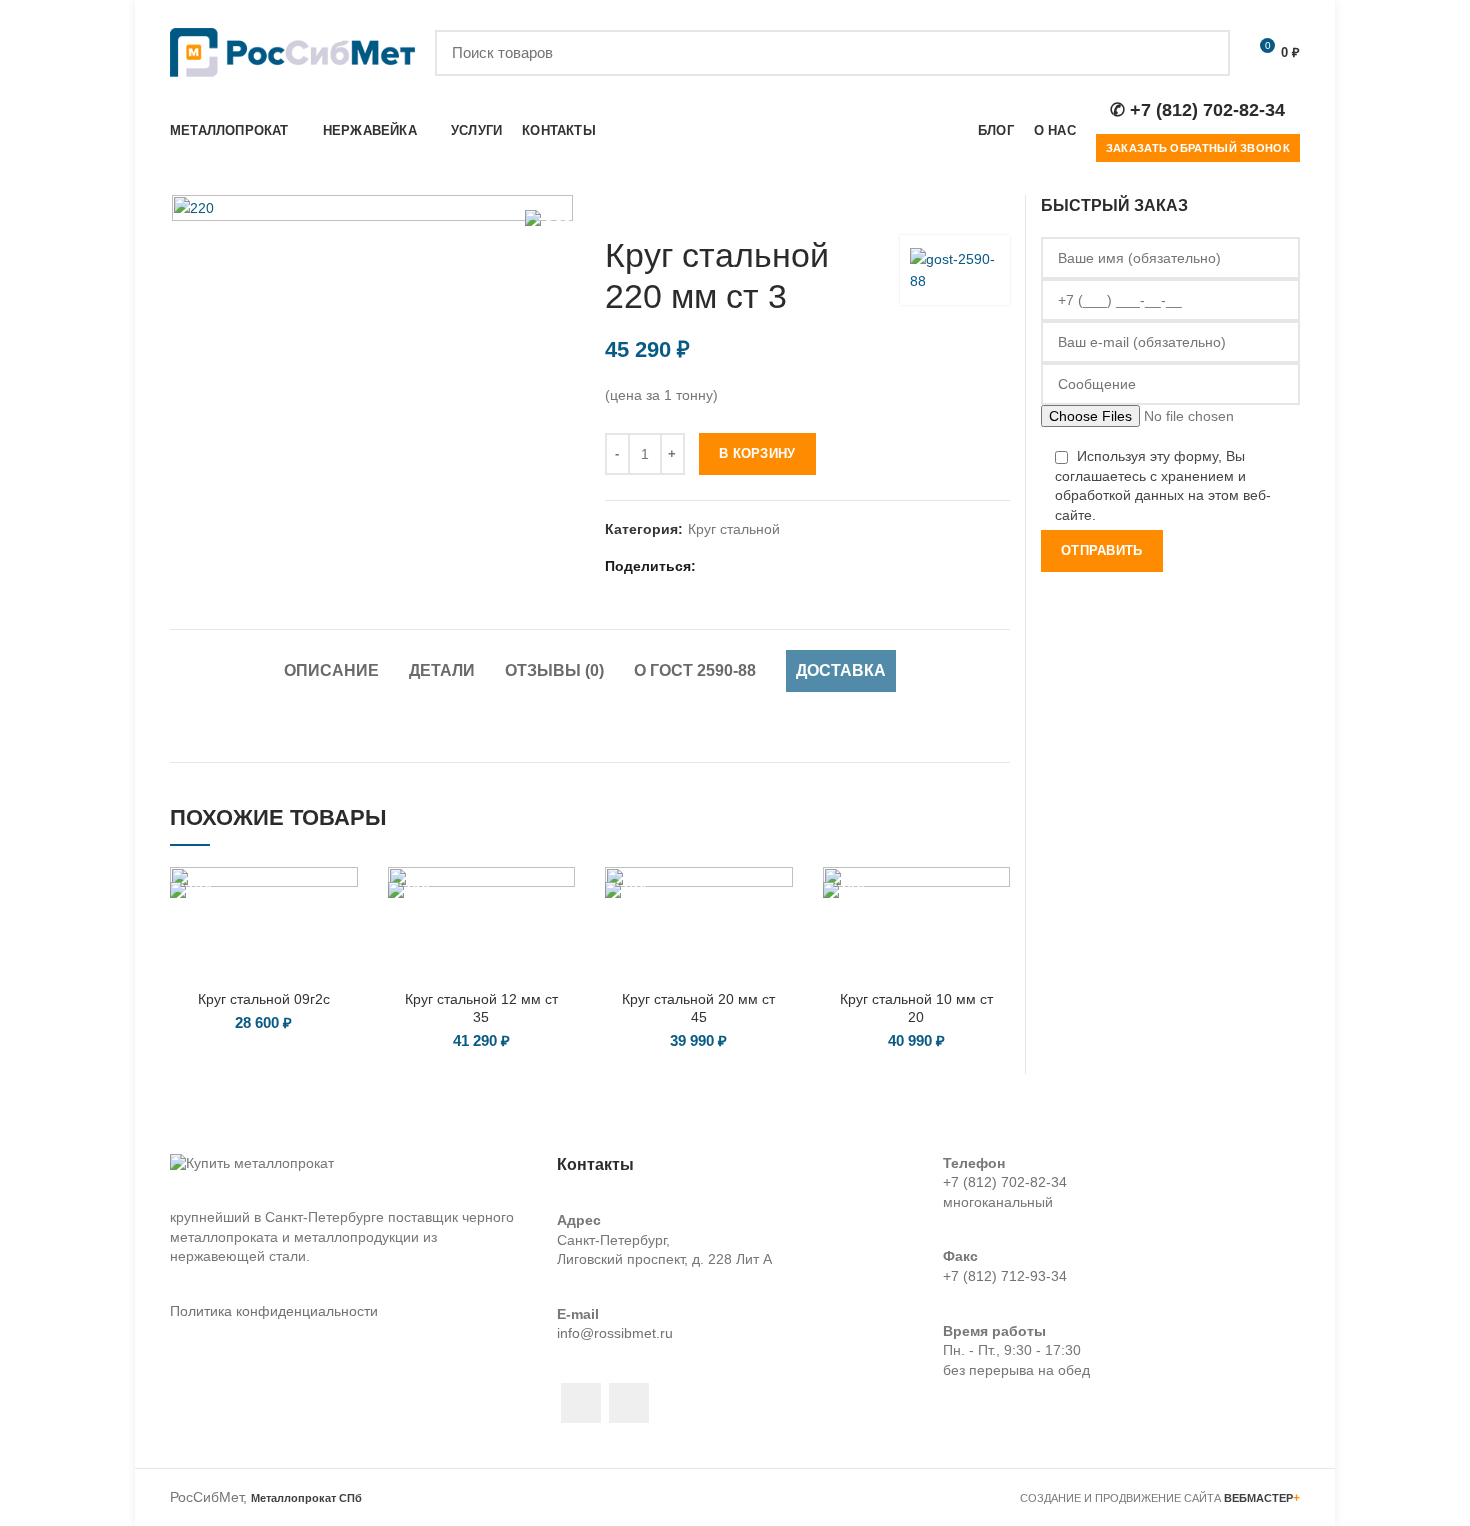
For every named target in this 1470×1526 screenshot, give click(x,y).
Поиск (1203, 53)
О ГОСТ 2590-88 (695, 670)
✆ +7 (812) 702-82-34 (1197, 110)
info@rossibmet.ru (615, 1333)
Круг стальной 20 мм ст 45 (698, 1008)
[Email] (738, 566)
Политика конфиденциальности (274, 1311)
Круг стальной (734, 529)
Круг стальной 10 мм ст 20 (916, 1008)
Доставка (841, 670)
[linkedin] (763, 566)
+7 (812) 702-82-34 (1005, 1182)
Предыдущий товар (960, 205)
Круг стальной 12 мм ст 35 (481, 1008)
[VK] (813, 566)
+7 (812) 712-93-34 (1005, 1276)
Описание (331, 670)
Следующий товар (1000, 205)
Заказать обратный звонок (1198, 148)
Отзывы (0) (554, 670)
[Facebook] (713, 566)
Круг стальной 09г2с (264, 999)
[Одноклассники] (788, 566)
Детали (442, 670)
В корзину (757, 453)
